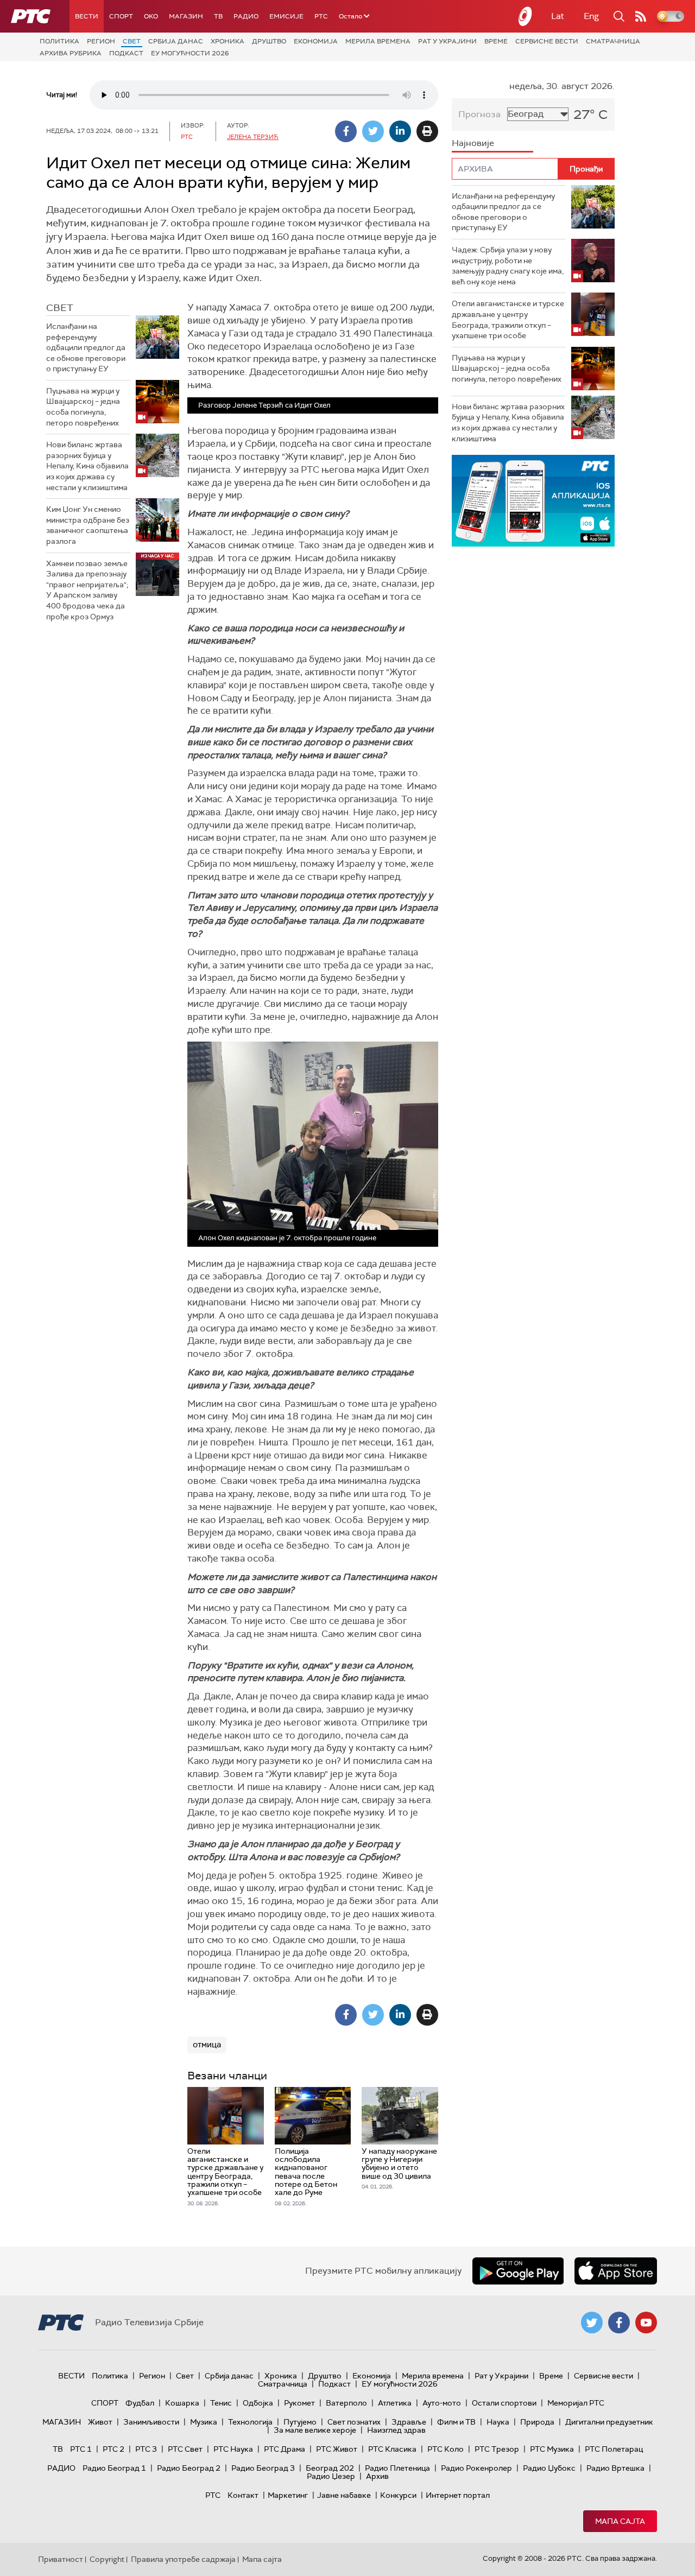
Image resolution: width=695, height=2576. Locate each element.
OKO (151, 16)
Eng (591, 16)
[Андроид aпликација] (533, 501)
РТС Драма (285, 2449)
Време (496, 41)
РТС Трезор (497, 2449)
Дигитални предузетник (609, 2422)
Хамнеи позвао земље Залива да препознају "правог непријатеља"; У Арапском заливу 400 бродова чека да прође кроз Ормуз (87, 590)
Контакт (243, 2495)
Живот (100, 2422)
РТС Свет (185, 2449)
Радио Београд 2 (189, 2468)
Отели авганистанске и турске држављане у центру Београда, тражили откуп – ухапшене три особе (508, 319)
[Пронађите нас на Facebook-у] (619, 2323)
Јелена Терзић (253, 137)
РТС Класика (392, 2449)
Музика (204, 2422)
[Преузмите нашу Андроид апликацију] (518, 2271)
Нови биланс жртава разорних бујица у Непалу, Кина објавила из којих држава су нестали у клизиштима (87, 466)
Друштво (269, 41)
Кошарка (182, 2403)
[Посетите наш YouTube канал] (646, 2323)
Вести (87, 16)
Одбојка (258, 2403)
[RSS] (641, 16)
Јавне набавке (344, 2495)
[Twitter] (373, 131)
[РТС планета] (526, 16)
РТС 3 (146, 2449)
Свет (132, 41)
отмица (207, 2045)
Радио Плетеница (397, 2468)
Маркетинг (288, 2495)
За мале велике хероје (315, 2430)
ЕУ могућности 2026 (190, 53)
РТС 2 (113, 2449)
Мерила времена (378, 41)
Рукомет (299, 2403)
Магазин (186, 16)
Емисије (286, 16)
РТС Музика (552, 2449)
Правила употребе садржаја (183, 2559)
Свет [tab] (60, 308)
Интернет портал (458, 2495)
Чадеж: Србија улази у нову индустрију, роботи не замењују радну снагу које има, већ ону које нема (508, 266)
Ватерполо (346, 2403)
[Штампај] (427, 131)
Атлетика (395, 2403)
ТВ (218, 16)
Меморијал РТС (576, 2403)
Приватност (61, 2559)
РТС (321, 16)
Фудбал (140, 2403)
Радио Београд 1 (114, 2468)
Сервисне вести (547, 41)
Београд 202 (330, 2468)
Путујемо (300, 2422)
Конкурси (398, 2495)
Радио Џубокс (549, 2468)
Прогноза (479, 114)
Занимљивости (151, 2422)
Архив (377, 2476)
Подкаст (126, 53)
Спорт (121, 16)
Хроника (228, 41)
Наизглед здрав (396, 2430)
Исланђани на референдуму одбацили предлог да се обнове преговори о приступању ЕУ (86, 347)
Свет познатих (354, 2422)
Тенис (221, 2403)
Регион (101, 41)
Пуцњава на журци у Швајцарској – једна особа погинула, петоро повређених (83, 407)
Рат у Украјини (447, 41)
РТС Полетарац (614, 2449)
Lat (558, 16)
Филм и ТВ (456, 2422)
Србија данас (176, 41)
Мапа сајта (620, 2521)
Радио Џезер (331, 2476)
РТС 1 (81, 2449)
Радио (246, 16)
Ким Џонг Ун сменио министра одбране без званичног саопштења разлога (88, 525)
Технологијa (250, 2422)
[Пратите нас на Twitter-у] (592, 2323)
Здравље (409, 2422)
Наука (498, 2422)
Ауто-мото (442, 2403)
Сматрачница (613, 41)
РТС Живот (337, 2449)
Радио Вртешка (615, 2468)
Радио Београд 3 (263, 2468)
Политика (59, 41)
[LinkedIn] (400, 131)
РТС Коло (446, 2449)
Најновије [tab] (473, 143)
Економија (316, 41)
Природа (537, 2422)
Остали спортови (504, 2403)
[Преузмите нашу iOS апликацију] (616, 2271)
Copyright (107, 2559)
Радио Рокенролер (476, 2468)
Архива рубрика (71, 53)
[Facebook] (346, 131)
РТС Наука (233, 2449)
